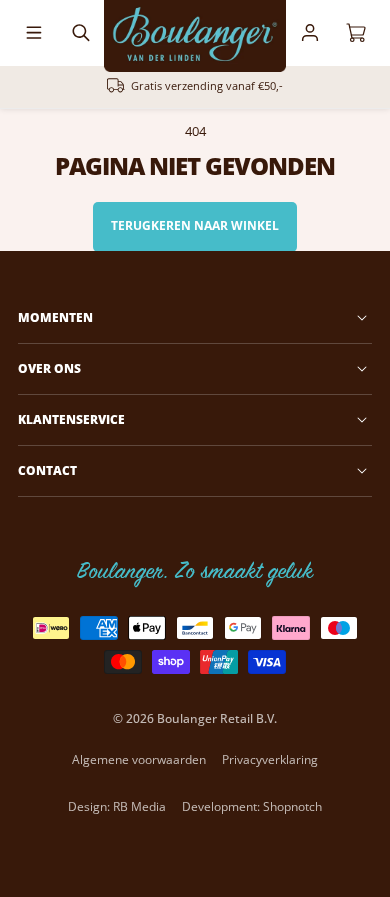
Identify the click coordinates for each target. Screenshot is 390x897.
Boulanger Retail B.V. (217, 718)
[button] (34, 33)
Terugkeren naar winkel (195, 225)
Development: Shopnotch (252, 806)
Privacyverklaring (270, 759)
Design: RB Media (117, 806)
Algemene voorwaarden (139, 759)
